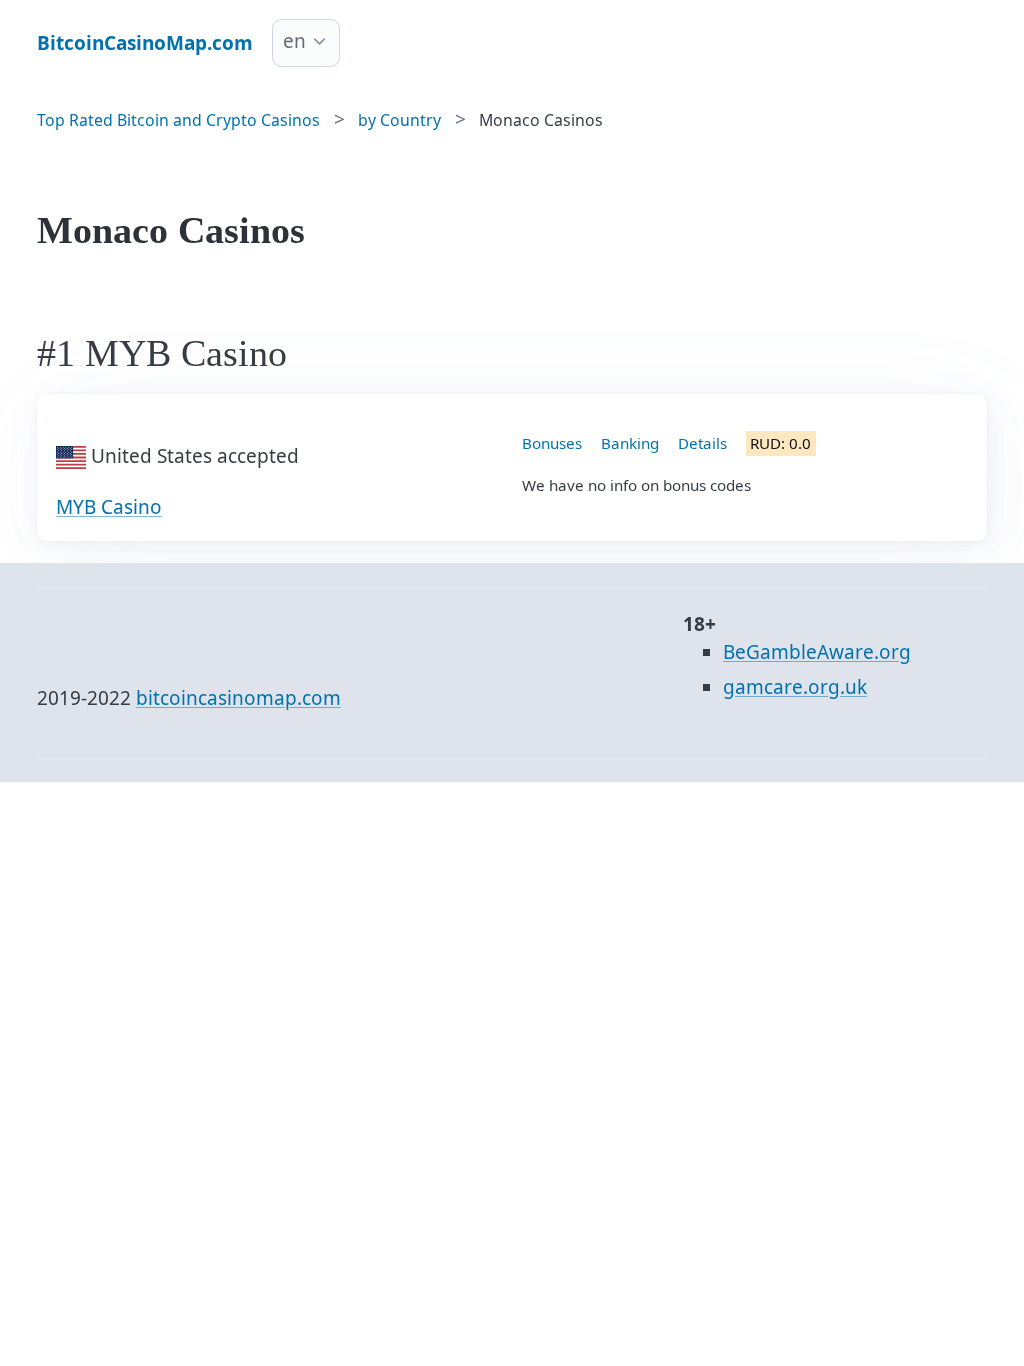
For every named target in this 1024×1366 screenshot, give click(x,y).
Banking (630, 443)
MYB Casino (109, 507)
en (294, 41)
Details (702, 443)
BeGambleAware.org (817, 652)
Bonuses (552, 443)
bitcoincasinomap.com (238, 698)
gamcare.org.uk (795, 687)
